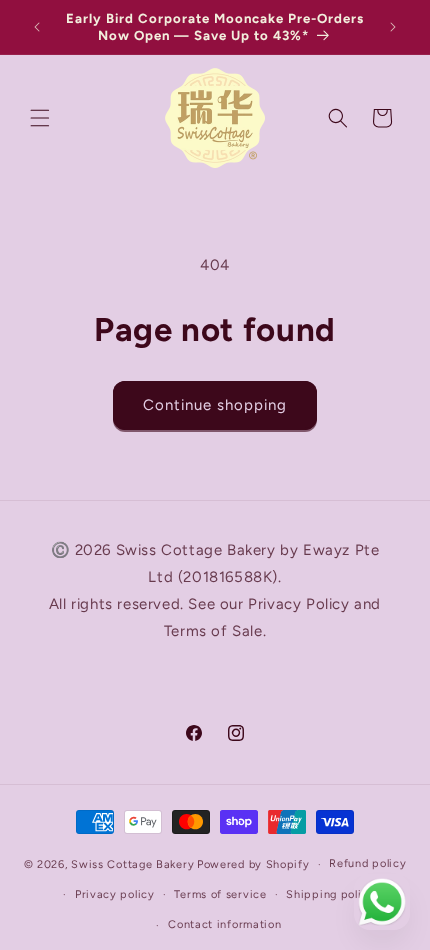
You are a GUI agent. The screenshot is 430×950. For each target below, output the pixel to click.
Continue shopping (215, 405)
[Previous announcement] (37, 27)
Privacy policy (115, 894)
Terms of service (220, 894)
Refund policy (367, 863)
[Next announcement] (393, 27)
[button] (40, 118)
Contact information (224, 924)
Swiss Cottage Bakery (132, 864)
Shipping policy (330, 894)
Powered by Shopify (253, 864)
